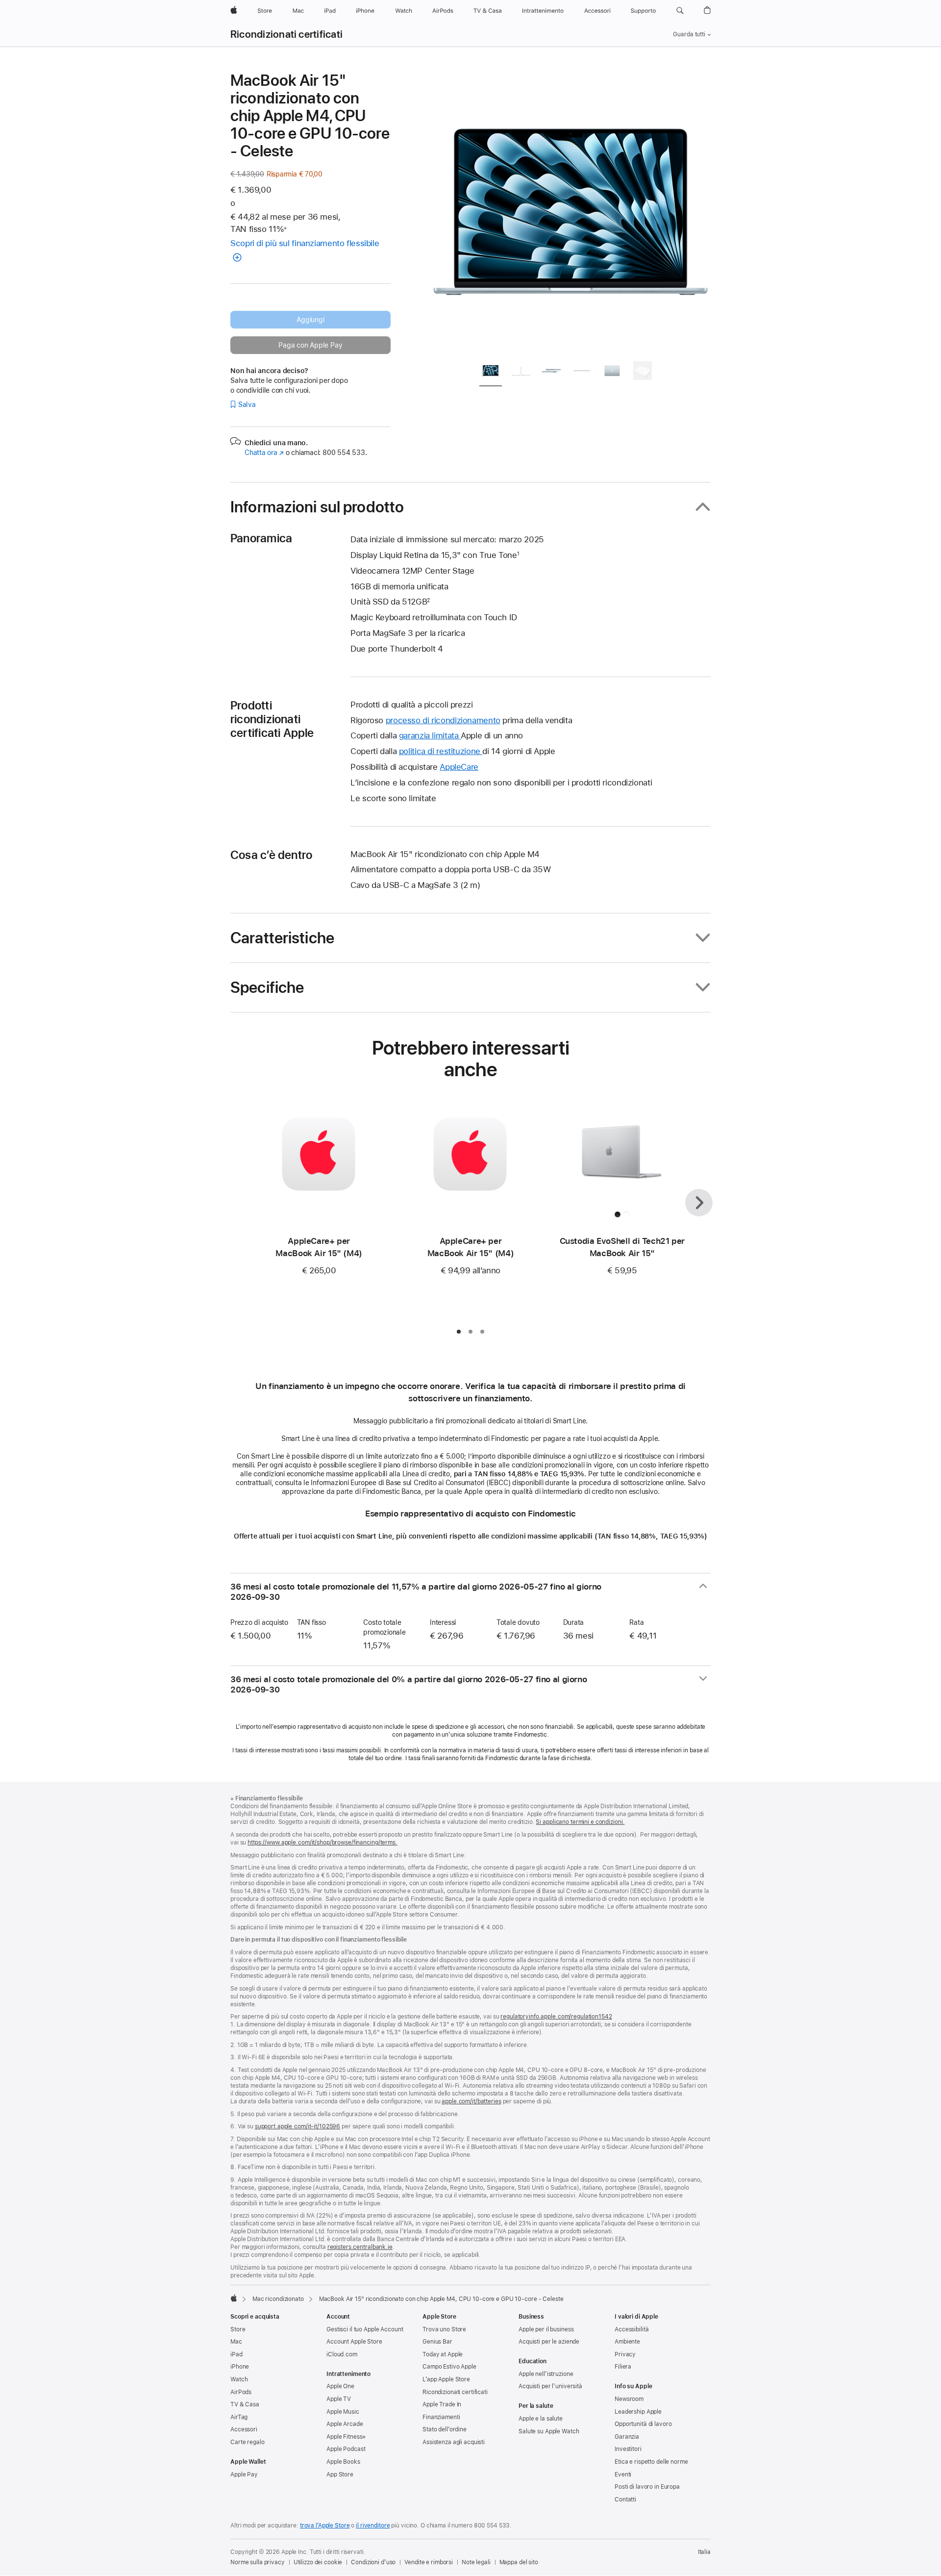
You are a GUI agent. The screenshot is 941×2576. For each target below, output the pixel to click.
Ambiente (627, 2342)
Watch (239, 2379)
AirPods (241, 2392)
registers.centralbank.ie (360, 2247)
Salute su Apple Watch (549, 2431)
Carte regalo (248, 2442)
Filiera (623, 2367)
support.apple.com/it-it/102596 (297, 2126)
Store (238, 2329)
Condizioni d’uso (373, 2562)
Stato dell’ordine (445, 2429)
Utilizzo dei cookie (318, 2562)
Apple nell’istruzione (546, 2374)
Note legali (476, 2562)
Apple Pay (244, 2475)
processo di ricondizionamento (443, 720)
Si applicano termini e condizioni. (580, 1822)
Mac (236, 2342)
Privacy (625, 2354)
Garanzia (627, 2437)
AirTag (239, 2417)
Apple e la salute (541, 2419)
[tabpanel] (570, 212)
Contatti (625, 2500)
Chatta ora (264, 453)
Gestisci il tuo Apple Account (365, 2329)
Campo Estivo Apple (449, 2367)
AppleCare (459, 767)
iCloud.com (342, 2354)
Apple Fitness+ (346, 2437)
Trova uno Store (444, 2329)
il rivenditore (373, 2525)
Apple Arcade (345, 2424)
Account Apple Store (354, 2342)
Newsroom (629, 2399)
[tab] (491, 372)
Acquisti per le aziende (549, 2342)
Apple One (340, 2386)
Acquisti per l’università (550, 2386)
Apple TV (339, 2399)
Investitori (628, 2449)
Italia (704, 2552)
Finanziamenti (441, 2417)
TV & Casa (245, 2404)
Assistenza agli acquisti (454, 2442)
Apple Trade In (442, 2404)
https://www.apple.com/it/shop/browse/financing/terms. (322, 1843)
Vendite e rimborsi (429, 2562)
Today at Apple (443, 2354)
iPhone (240, 2367)
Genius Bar (437, 2342)
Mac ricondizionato (278, 2299)
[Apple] (234, 2298)
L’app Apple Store (446, 2379)
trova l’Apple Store (325, 2525)
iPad (236, 2354)
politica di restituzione (441, 751)
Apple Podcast (346, 2449)
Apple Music (343, 2412)
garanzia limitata (430, 735)
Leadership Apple (638, 2412)
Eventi (623, 2475)
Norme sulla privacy (258, 2562)
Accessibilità (631, 2329)
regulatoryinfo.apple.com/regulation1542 (556, 2017)
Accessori (244, 2429)
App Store (340, 2475)
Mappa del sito (519, 2562)
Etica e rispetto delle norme (651, 2462)
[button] (680, 11)
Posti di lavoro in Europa (647, 2487)
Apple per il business (546, 2329)
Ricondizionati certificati (286, 34)
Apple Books (343, 2462)
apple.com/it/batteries (471, 2101)
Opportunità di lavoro (643, 2424)
